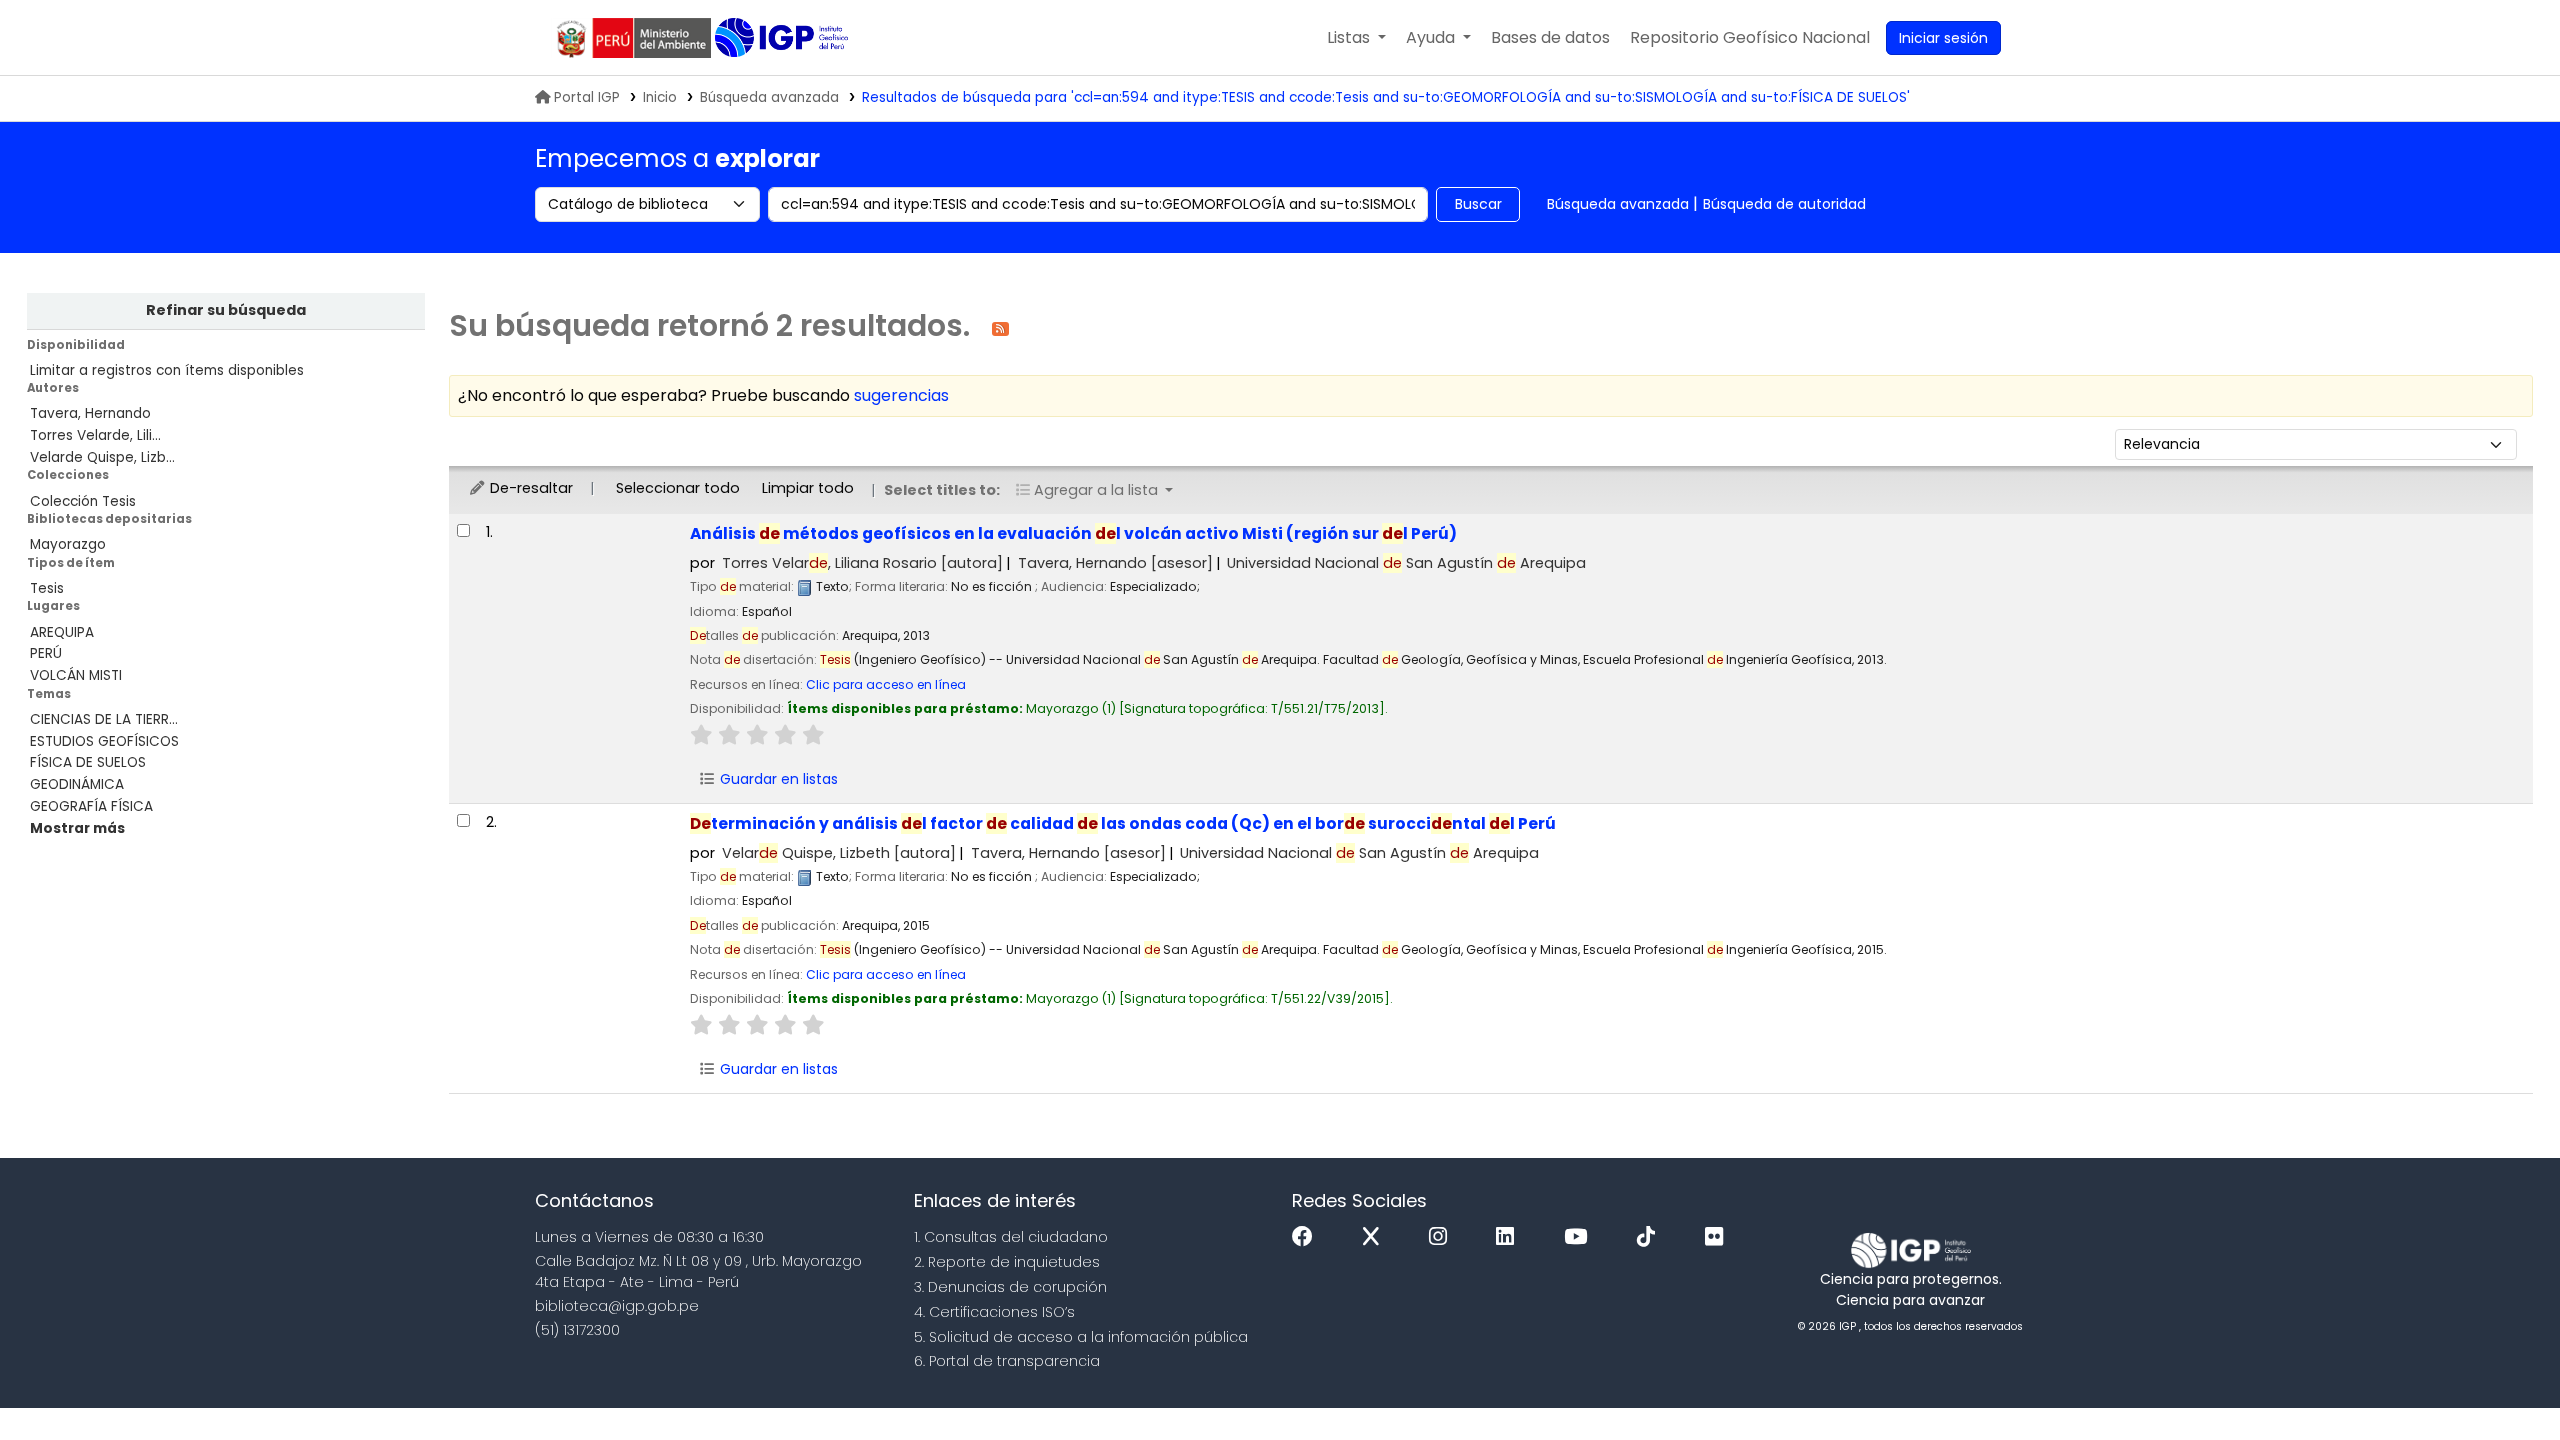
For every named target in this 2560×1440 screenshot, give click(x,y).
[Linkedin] (1510, 1237)
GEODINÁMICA (77, 784)
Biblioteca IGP (783, 38)
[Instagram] (1443, 1237)
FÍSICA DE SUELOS (88, 762)
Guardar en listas (777, 779)
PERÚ (46, 653)
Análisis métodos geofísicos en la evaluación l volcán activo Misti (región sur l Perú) (1073, 533)
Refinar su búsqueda (226, 310)
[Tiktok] (1651, 1237)
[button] (1356, 38)
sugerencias (901, 395)
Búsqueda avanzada (769, 97)
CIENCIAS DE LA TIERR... (104, 719)
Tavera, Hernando (90, 413)
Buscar (1478, 204)
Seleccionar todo (678, 488)
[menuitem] (1750, 38)
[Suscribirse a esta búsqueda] (1000, 327)
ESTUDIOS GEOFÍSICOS (104, 741)
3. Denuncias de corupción (1010, 1287)
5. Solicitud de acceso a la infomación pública (1081, 1337)
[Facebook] (1307, 1237)
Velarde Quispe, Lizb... (102, 457)
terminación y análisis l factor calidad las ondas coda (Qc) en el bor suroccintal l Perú (1123, 823)
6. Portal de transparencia (1007, 1361)
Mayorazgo (68, 544)
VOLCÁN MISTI (76, 675)
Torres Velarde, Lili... (95, 435)
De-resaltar (529, 488)
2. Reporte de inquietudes (1007, 1262)
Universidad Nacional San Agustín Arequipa (1406, 563)
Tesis (47, 588)
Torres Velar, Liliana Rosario (862, 563)
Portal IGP (587, 97)
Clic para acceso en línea (886, 684)
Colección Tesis (83, 501)
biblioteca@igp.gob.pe (617, 1306)
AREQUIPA (62, 632)
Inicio (660, 97)
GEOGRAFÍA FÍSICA (91, 806)
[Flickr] (1719, 1237)
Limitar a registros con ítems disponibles (167, 370)
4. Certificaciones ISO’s (994, 1312)
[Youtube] (1580, 1237)
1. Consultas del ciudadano (1011, 1237)
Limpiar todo (808, 488)
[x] (1376, 1237)
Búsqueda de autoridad (1784, 204)
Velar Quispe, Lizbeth (839, 853)
